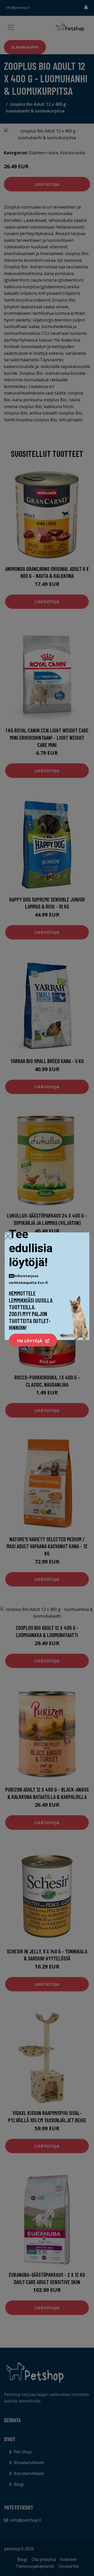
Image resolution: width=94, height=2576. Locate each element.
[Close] (8, 1236)
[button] (33, 1341)
